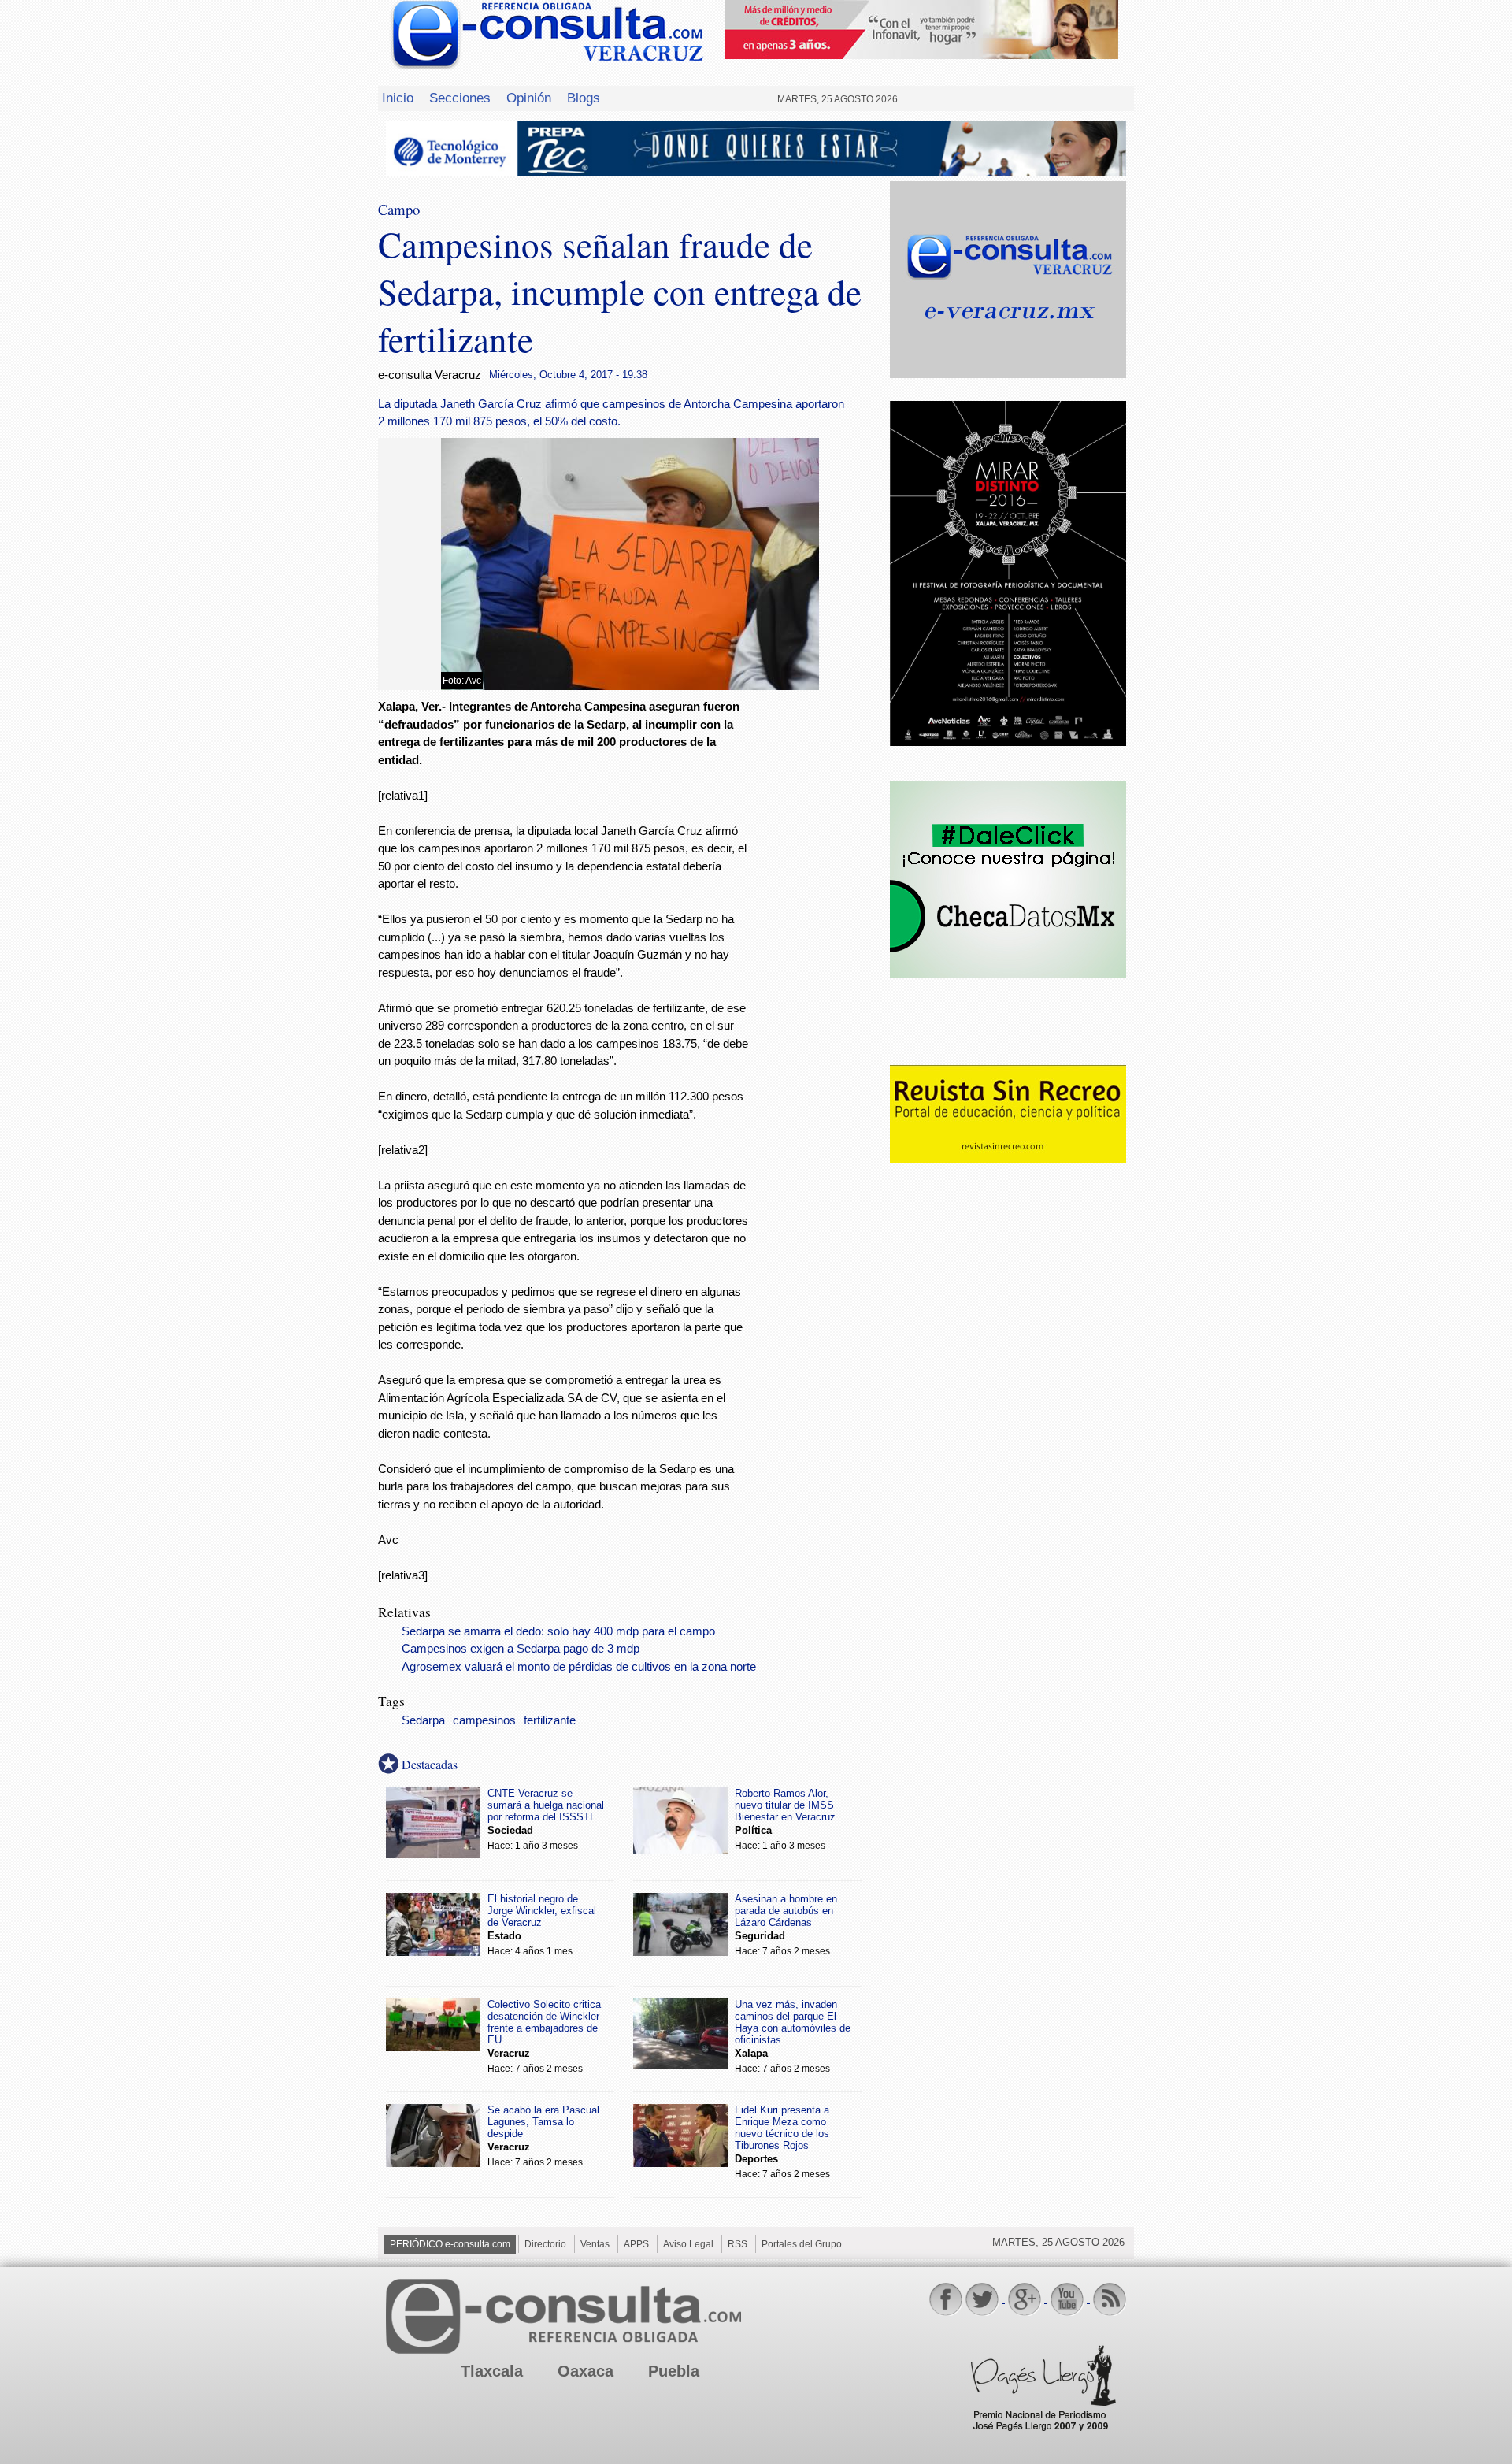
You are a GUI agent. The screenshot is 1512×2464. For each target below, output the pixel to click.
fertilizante (550, 1720)
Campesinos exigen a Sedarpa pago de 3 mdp (521, 1649)
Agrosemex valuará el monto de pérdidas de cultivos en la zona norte (579, 1667)
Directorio (545, 2244)
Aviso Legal (688, 2244)
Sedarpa (423, 1720)
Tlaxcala (492, 2371)
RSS (737, 2244)
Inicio (398, 98)
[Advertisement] (819, 952)
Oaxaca (586, 2371)
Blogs (584, 98)
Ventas (595, 2244)
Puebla (674, 2371)
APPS (636, 2244)
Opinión (529, 98)
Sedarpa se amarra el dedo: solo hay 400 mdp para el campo (558, 1631)
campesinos (484, 1720)
